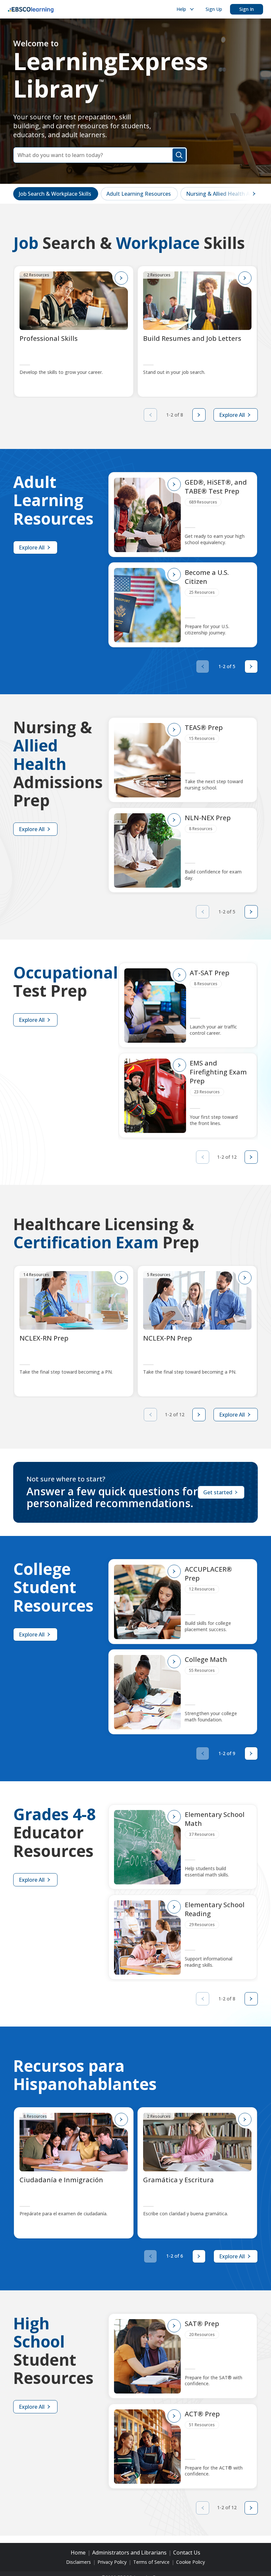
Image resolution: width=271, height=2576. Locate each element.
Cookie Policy (191, 2562)
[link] (56, 194)
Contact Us (187, 2553)
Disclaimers (78, 2562)
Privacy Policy (112, 2562)
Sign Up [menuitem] (214, 9)
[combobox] (100, 155)
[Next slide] (199, 415)
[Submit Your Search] (179, 155)
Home (78, 2553)
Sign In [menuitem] (247, 9)
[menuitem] (184, 9)
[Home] (31, 9)
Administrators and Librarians (129, 2553)
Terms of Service (151, 2562)
